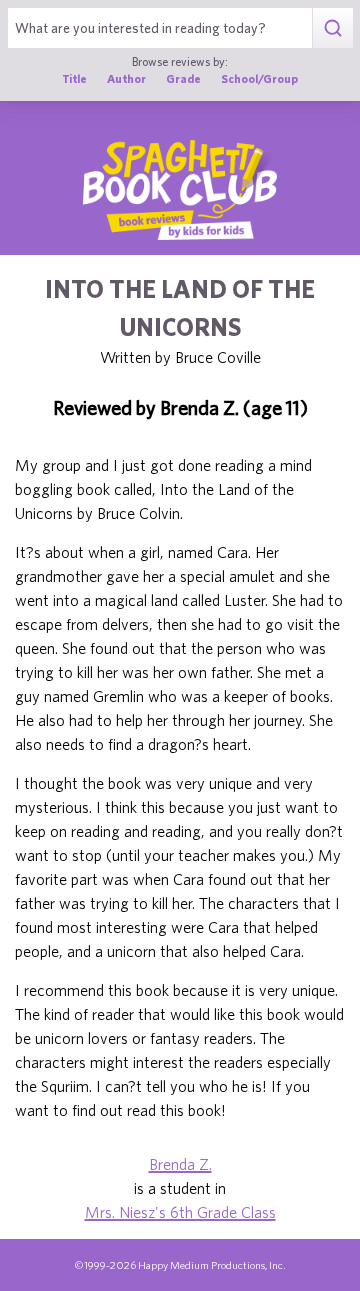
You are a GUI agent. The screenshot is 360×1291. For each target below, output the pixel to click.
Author (126, 78)
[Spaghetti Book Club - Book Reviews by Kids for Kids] (180, 190)
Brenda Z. (180, 1164)
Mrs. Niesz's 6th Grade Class (180, 1212)
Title (74, 78)
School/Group (259, 78)
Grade (183, 78)
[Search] (332, 28)
